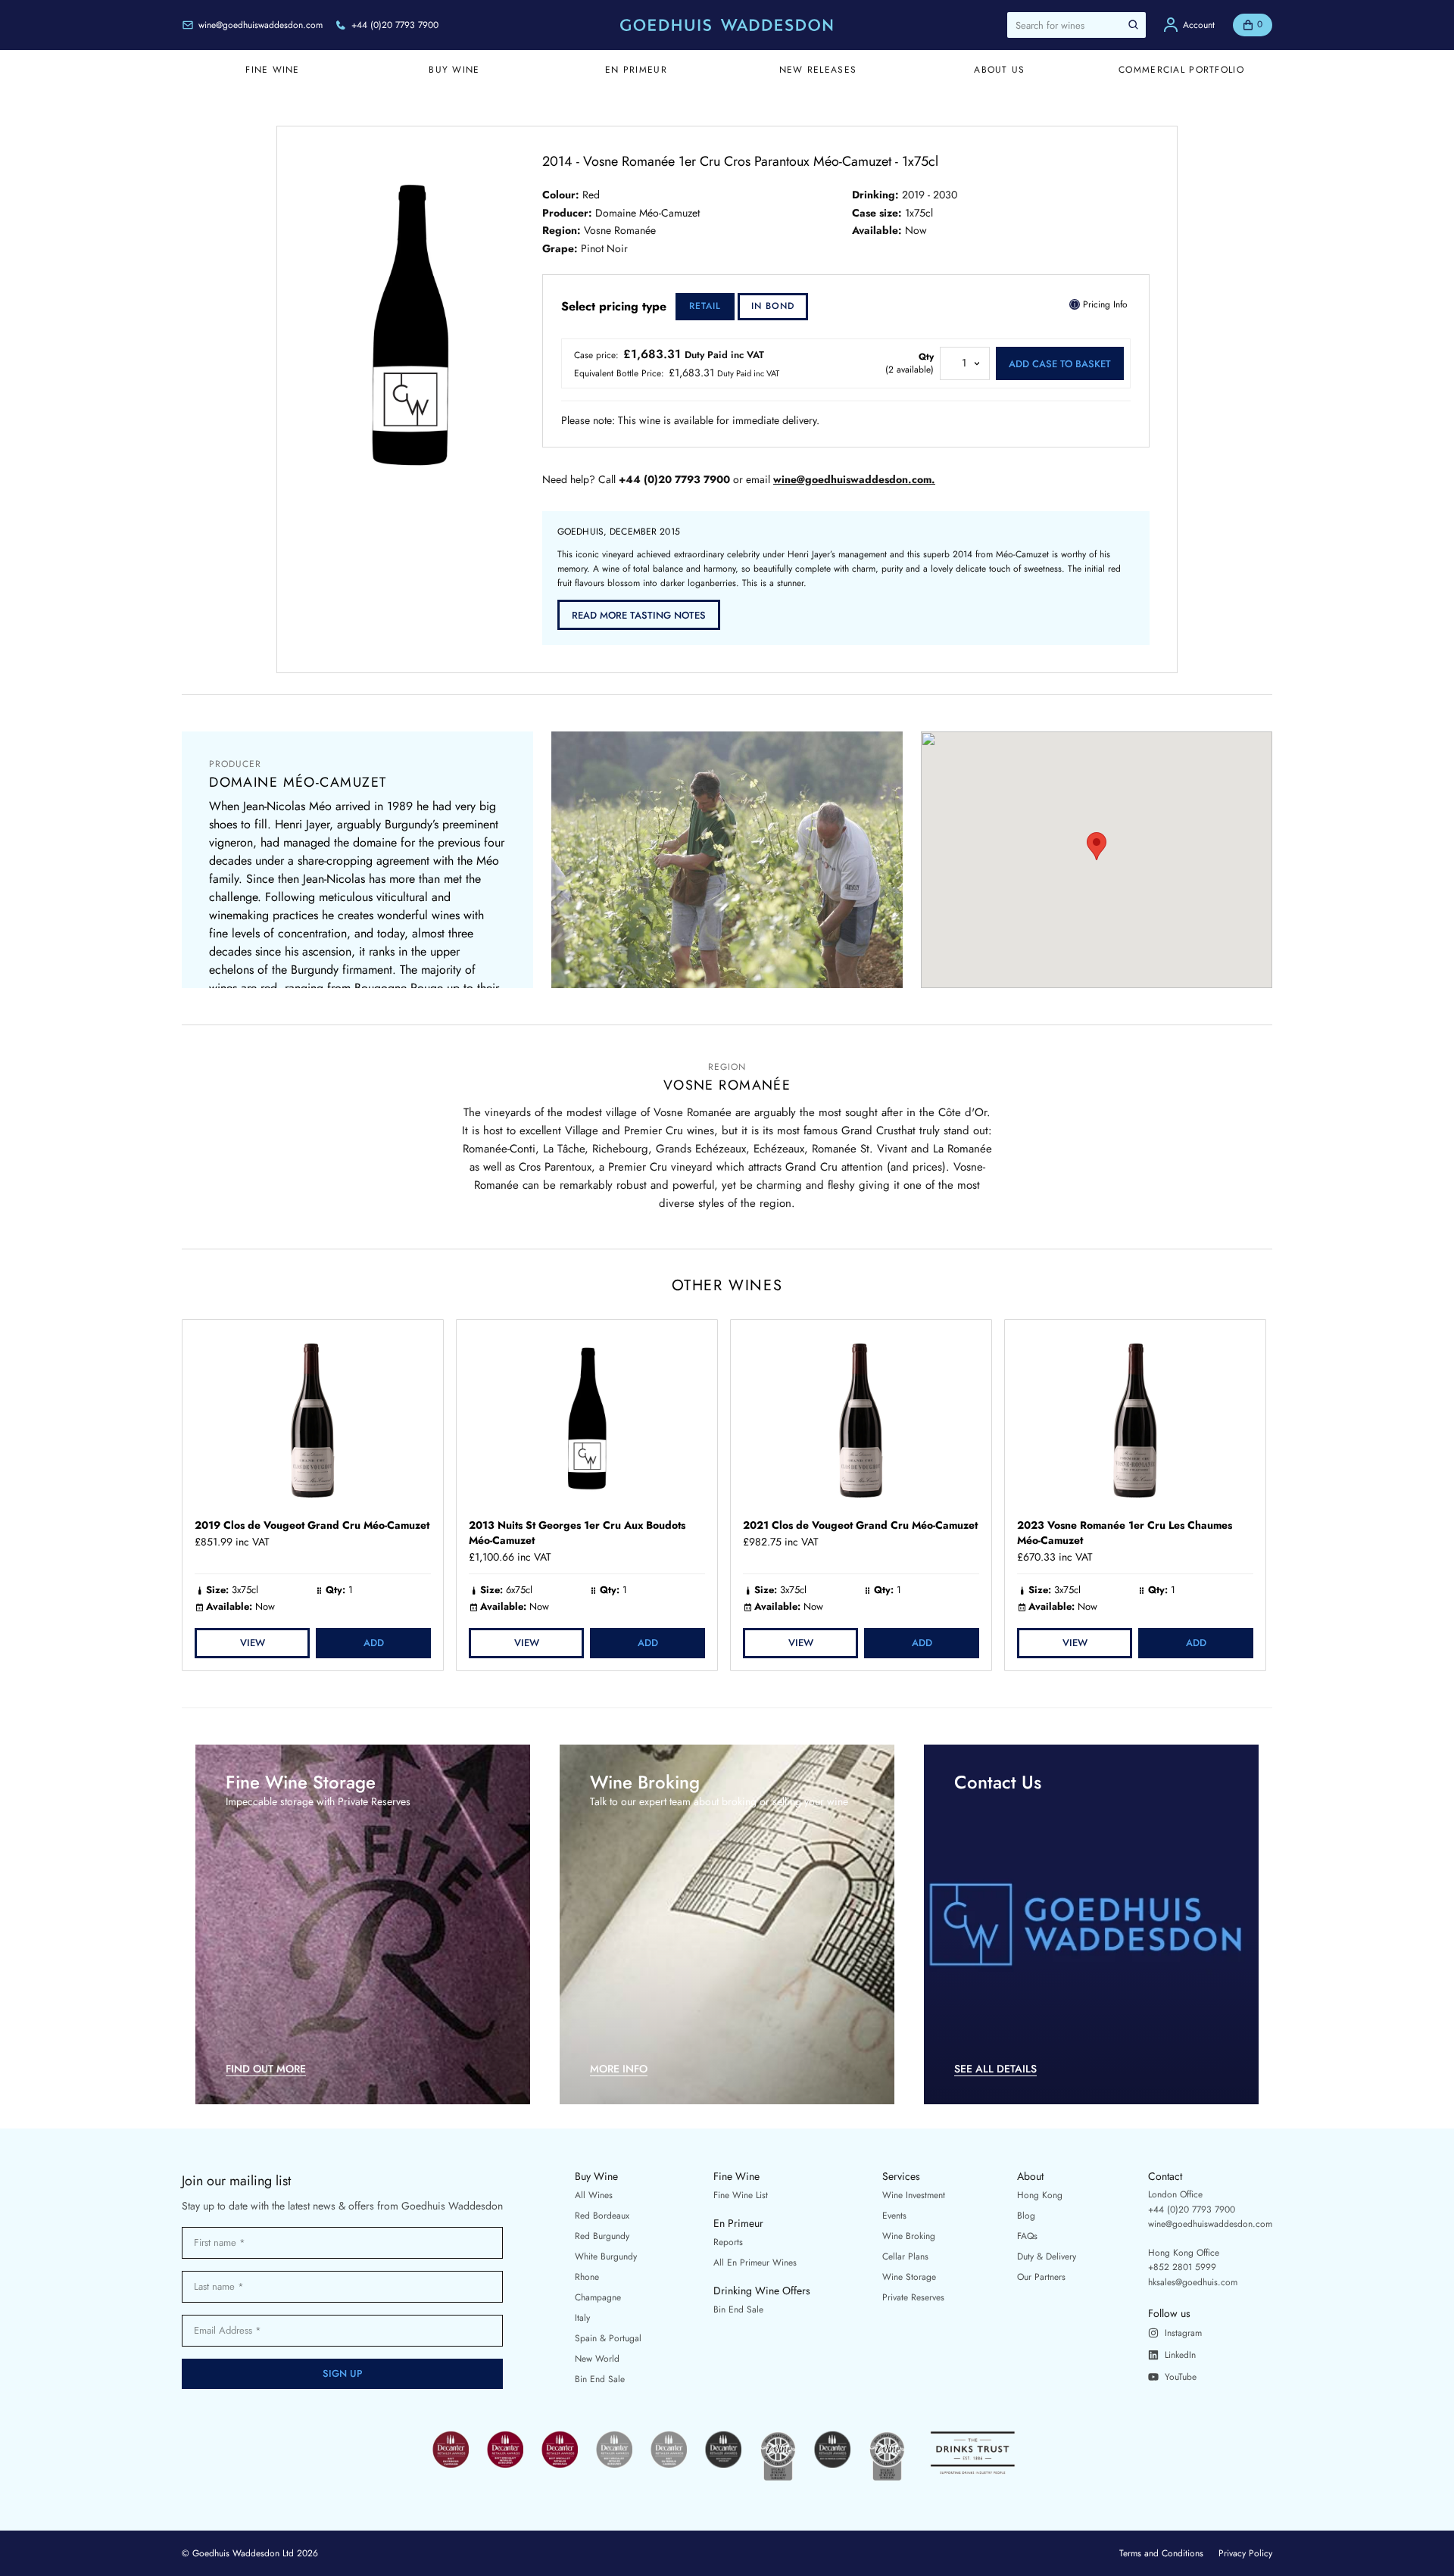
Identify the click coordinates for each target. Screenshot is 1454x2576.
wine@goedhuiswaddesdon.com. (854, 480)
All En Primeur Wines (755, 2263)
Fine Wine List (741, 2195)
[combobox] (1076, 25)
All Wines (594, 2195)
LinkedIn (1180, 2355)
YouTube (1181, 2377)
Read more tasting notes (639, 615)
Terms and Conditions (1161, 2553)
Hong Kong (1040, 2195)
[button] (1097, 846)
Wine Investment (914, 2195)
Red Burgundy (602, 2236)
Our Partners (1041, 2277)
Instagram (1183, 2333)
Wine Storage (909, 2277)
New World (597, 2359)
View (253, 1643)
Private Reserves (913, 2297)
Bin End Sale (600, 2379)
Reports (728, 2242)
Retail (705, 306)
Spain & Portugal (608, 2338)
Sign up (343, 2373)
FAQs (1027, 2236)
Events (894, 2216)
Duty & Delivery (1047, 2256)
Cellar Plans (905, 2256)
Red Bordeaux (602, 2216)
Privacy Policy (1245, 2553)
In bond (773, 306)
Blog (1026, 2216)
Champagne (598, 2297)
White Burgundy (606, 2256)
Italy (582, 2318)
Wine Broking (909, 2236)
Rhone (587, 2277)
